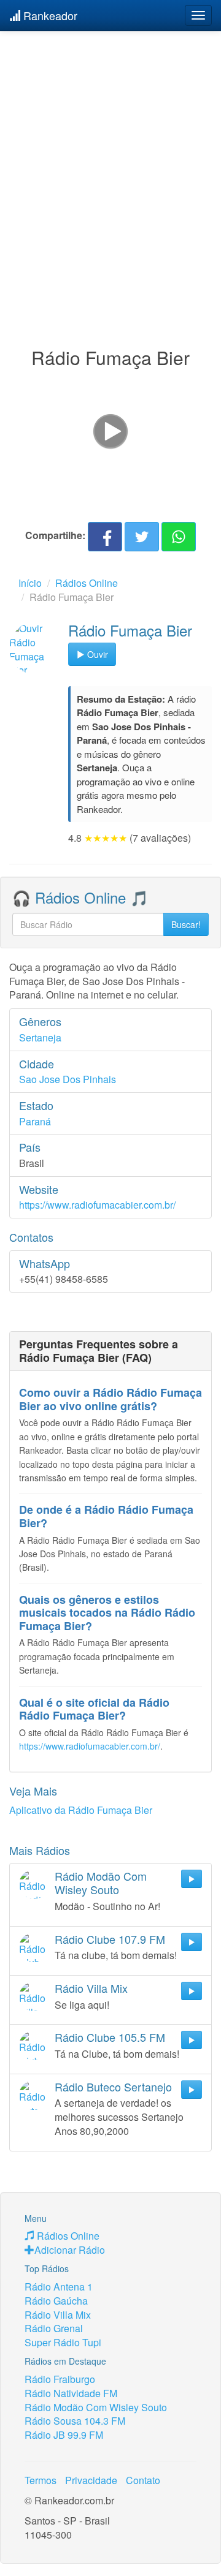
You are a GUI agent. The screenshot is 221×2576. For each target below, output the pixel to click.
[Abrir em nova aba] (110, 430)
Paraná (35, 1121)
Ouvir (96, 654)
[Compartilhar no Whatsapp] (179, 537)
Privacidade (91, 2480)
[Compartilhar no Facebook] (105, 537)
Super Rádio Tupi (63, 2342)
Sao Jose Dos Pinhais (68, 1079)
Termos (41, 2480)
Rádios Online (87, 583)
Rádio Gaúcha (56, 2301)
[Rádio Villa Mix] (34, 1996)
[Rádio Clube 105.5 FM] (34, 2045)
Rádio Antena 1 (59, 2287)
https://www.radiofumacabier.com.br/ (97, 1205)
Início (30, 583)
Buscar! (186, 924)
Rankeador (49, 15)
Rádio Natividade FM (71, 2393)
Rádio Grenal (54, 2328)
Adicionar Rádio (70, 2250)
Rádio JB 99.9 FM (64, 2435)
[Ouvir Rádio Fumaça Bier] (36, 648)
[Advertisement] (110, 164)
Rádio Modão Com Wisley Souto (96, 2407)
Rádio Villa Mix (58, 2315)
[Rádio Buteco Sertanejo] (34, 2095)
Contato (143, 2480)
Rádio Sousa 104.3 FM (75, 2421)
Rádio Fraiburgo (60, 2379)
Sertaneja (40, 1037)
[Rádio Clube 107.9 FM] (34, 1947)
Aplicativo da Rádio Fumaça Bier (81, 1810)
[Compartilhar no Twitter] (142, 537)
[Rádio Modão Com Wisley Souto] (34, 1884)
